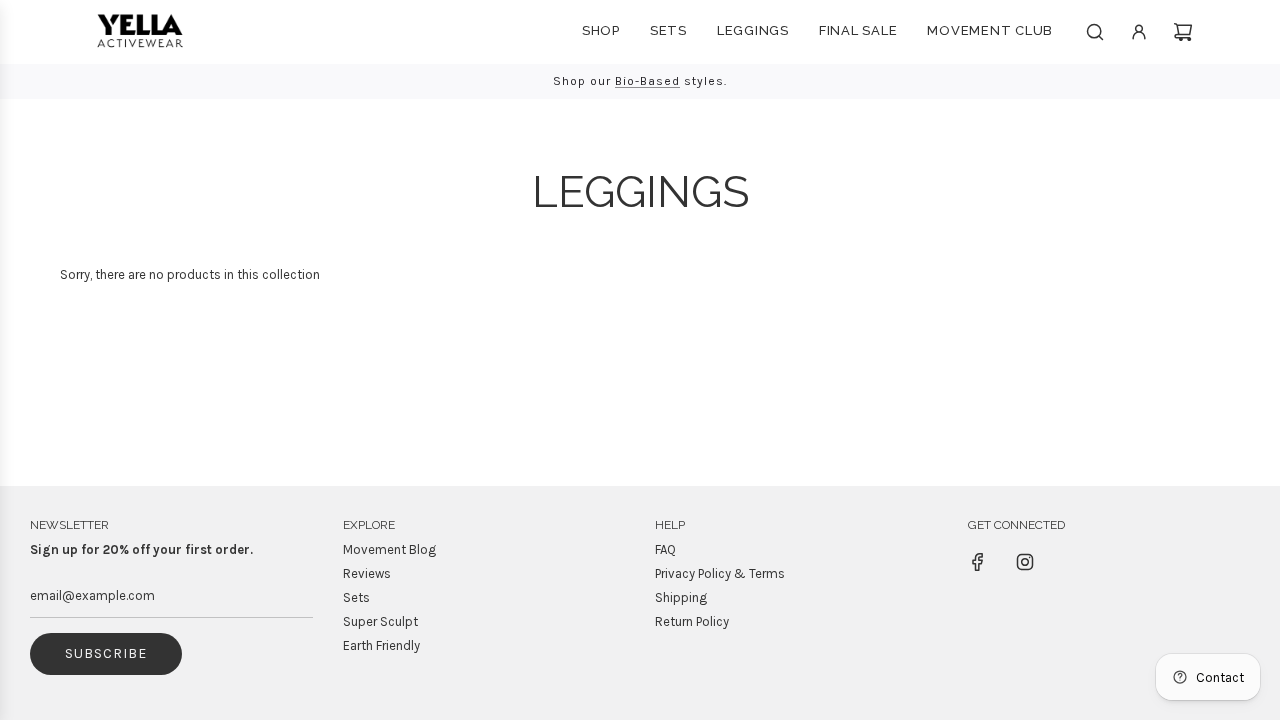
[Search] (1095, 32)
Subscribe (106, 653)
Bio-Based (647, 81)
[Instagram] (1025, 562)
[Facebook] (978, 562)
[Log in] (1139, 32)
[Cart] (1183, 32)
